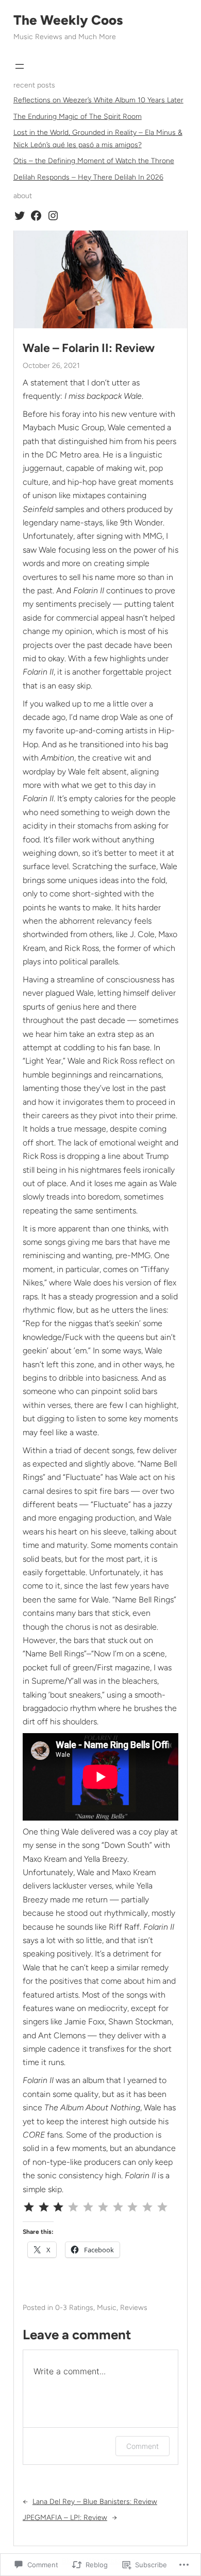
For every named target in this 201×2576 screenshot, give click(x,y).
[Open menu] (20, 66)
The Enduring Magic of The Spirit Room (78, 117)
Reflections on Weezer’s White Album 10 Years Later (98, 100)
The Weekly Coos (68, 20)
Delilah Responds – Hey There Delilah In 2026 (88, 177)
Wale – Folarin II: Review (89, 348)
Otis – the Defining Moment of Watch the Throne (94, 161)
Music (107, 2308)
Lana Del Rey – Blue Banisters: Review (95, 2502)
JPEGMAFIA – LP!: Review (65, 2518)
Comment (143, 2446)
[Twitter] (20, 216)
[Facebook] (36, 216)
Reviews (134, 2308)
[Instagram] (53, 216)
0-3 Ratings (74, 2308)
